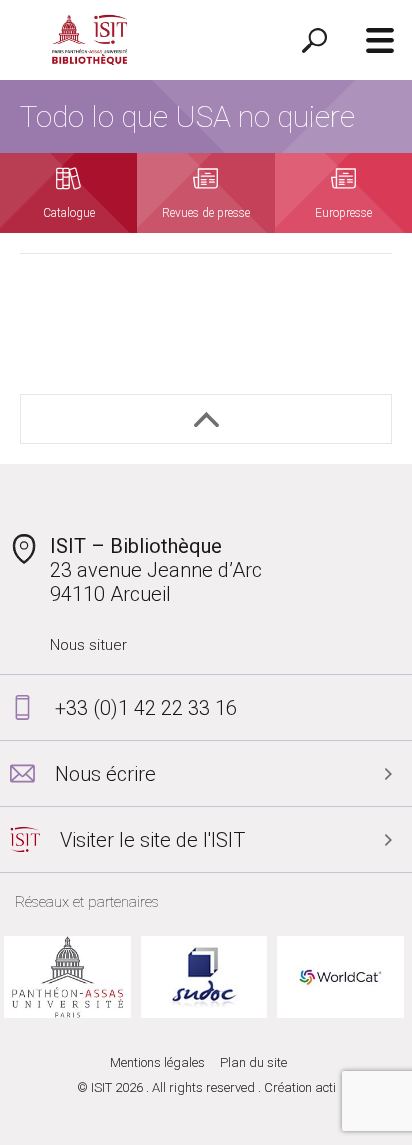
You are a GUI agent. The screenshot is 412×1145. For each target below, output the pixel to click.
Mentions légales (157, 1062)
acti (325, 1087)
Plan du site (253, 1062)
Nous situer (88, 645)
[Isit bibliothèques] (90, 40)
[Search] (314, 40)
